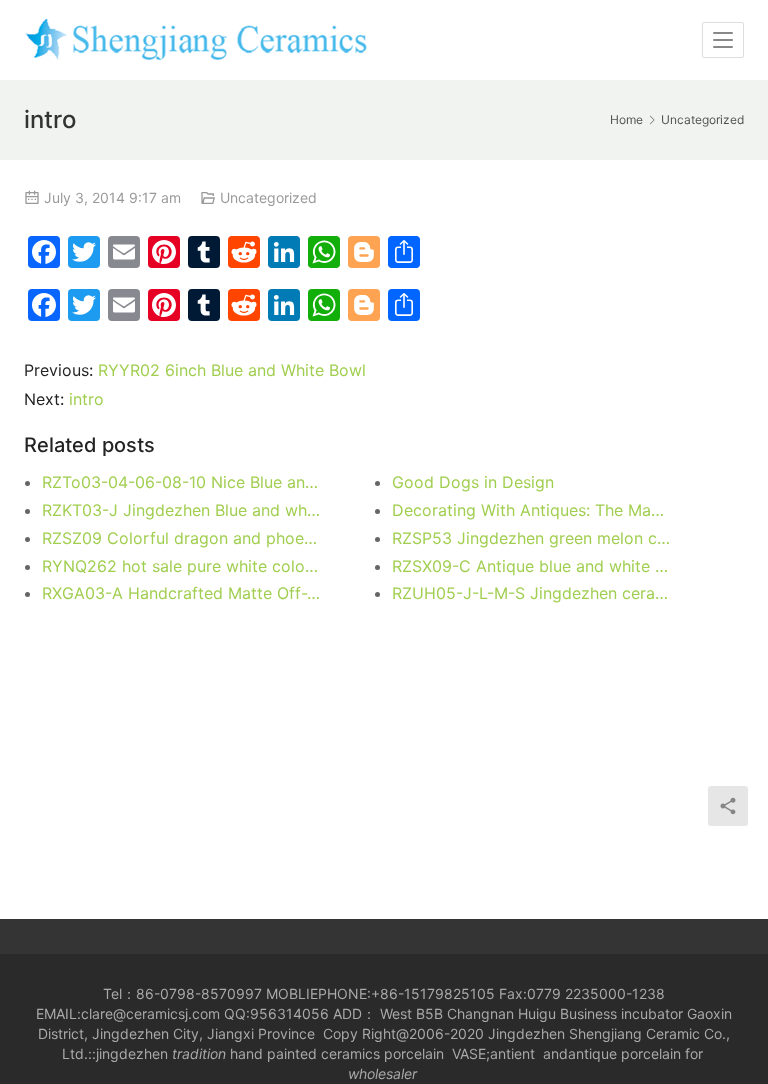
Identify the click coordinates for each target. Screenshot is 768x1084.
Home (626, 119)
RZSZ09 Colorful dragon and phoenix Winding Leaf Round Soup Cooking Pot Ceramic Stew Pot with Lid (182, 538)
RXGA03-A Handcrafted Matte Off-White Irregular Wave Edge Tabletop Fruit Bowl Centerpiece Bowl (182, 593)
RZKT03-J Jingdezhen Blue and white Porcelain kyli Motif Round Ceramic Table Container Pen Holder (182, 510)
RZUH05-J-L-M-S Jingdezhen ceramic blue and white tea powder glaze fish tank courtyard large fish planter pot (532, 593)
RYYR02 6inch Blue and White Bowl (232, 370)
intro (86, 399)
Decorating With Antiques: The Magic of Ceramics (532, 510)
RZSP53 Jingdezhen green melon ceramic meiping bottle (532, 538)
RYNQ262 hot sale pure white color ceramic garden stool (182, 566)
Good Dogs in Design (473, 482)
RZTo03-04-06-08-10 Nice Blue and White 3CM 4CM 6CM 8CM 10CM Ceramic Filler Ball (182, 482)
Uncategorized (268, 197)
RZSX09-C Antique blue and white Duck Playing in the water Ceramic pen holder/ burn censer (532, 566)
